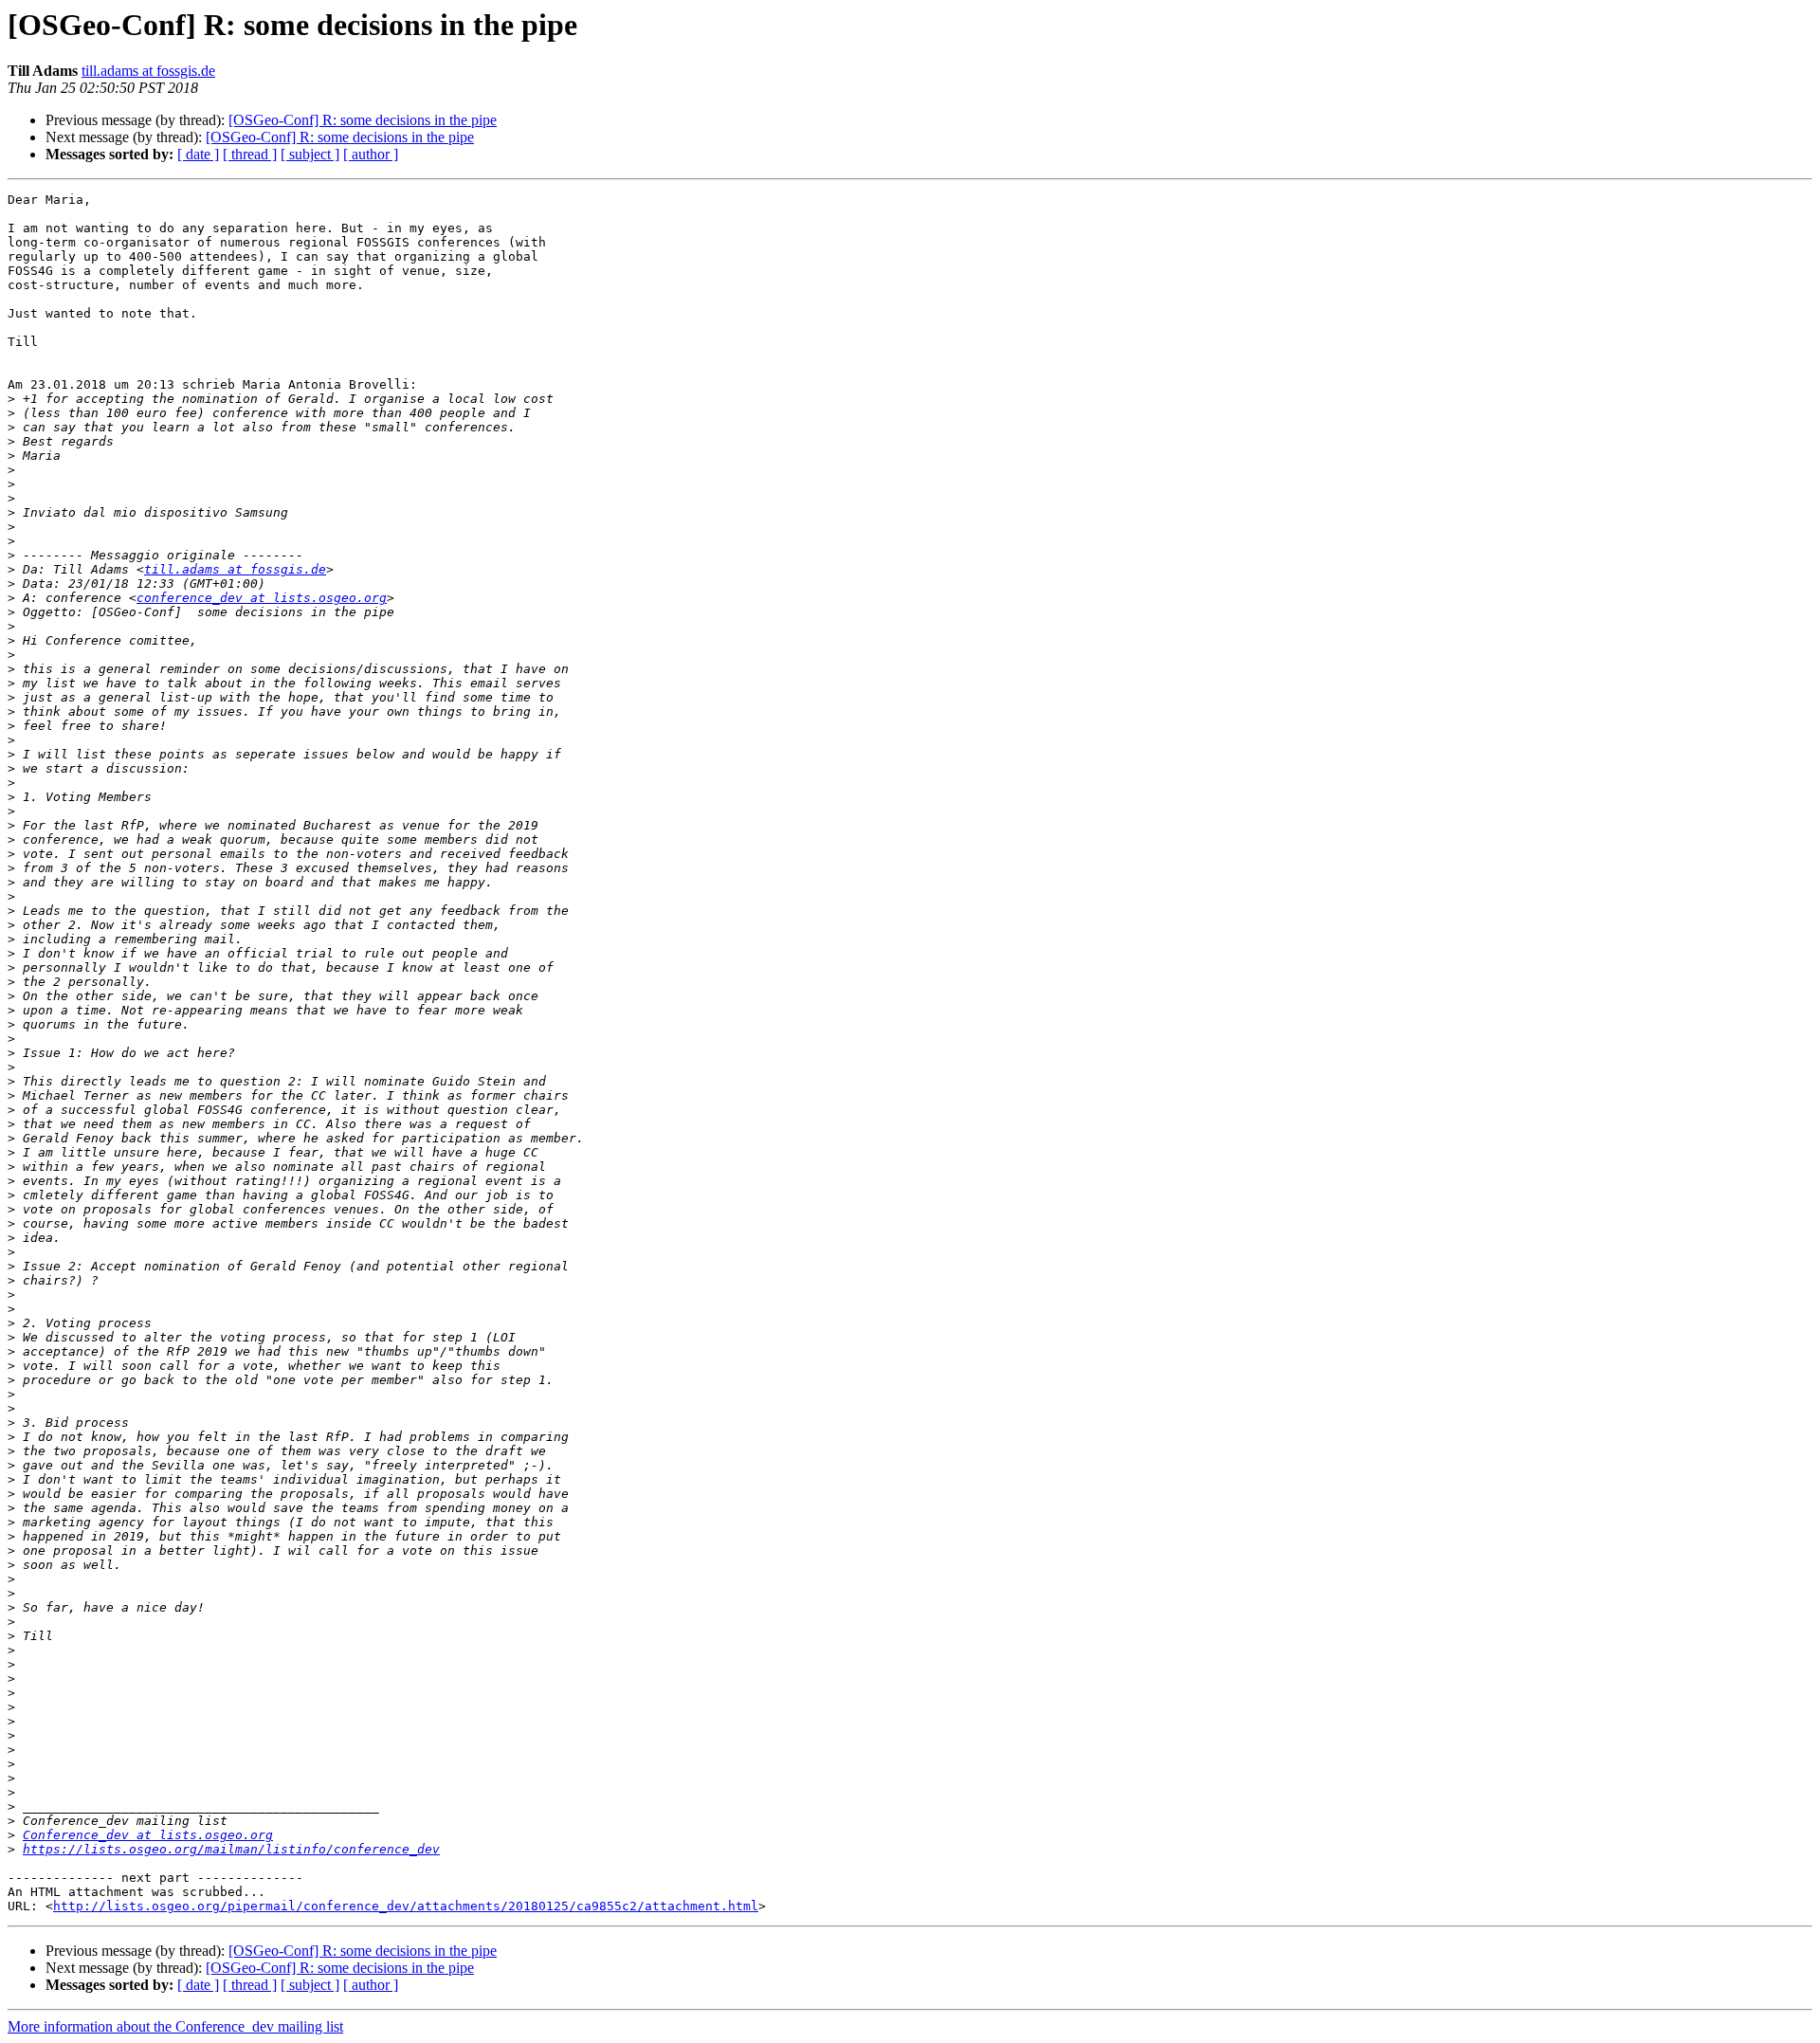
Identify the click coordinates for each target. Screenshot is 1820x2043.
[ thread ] (250, 154)
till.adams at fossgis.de (148, 71)
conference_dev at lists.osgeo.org (262, 598)
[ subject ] (310, 154)
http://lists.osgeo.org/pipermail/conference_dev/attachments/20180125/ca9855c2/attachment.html (406, 1906)
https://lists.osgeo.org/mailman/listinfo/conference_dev (231, 1849)
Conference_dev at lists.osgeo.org (148, 1835)
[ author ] (371, 154)
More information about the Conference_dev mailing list (175, 2026)
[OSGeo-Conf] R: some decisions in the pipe (363, 120)
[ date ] (198, 154)
